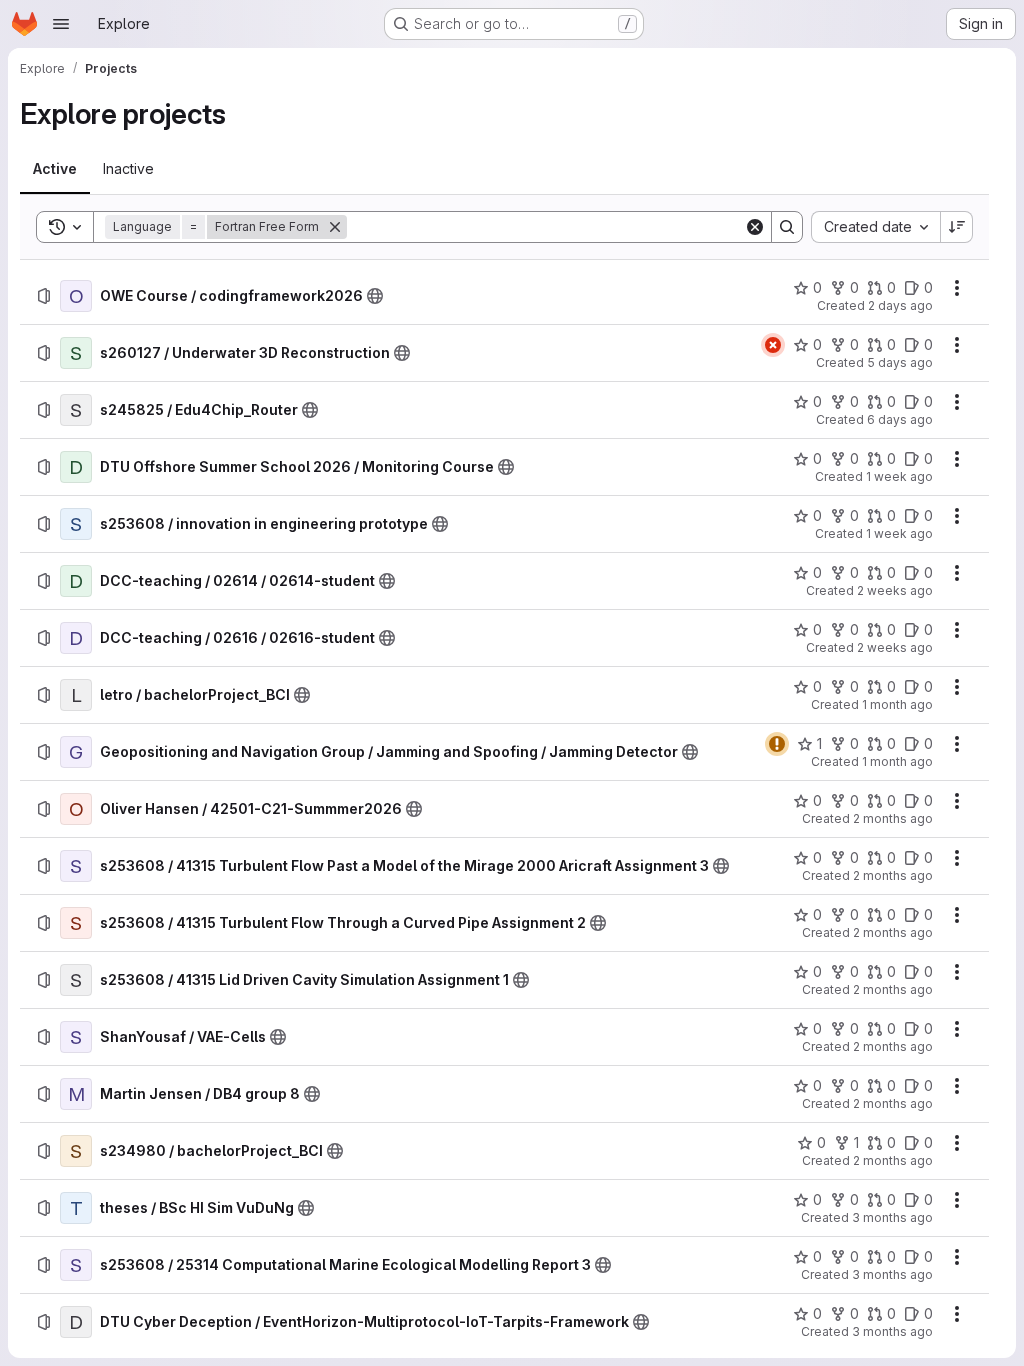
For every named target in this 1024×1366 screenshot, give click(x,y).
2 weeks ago (895, 590)
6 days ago (900, 419)
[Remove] (335, 227)
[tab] (55, 169)
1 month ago (897, 704)
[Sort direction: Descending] (957, 227)
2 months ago (893, 818)
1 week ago (899, 476)
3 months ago (892, 1217)
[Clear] (755, 227)
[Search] (787, 227)
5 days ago (900, 362)
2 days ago (900, 305)
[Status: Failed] (773, 345)
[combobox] (875, 227)
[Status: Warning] (777, 744)
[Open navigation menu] (61, 24)
